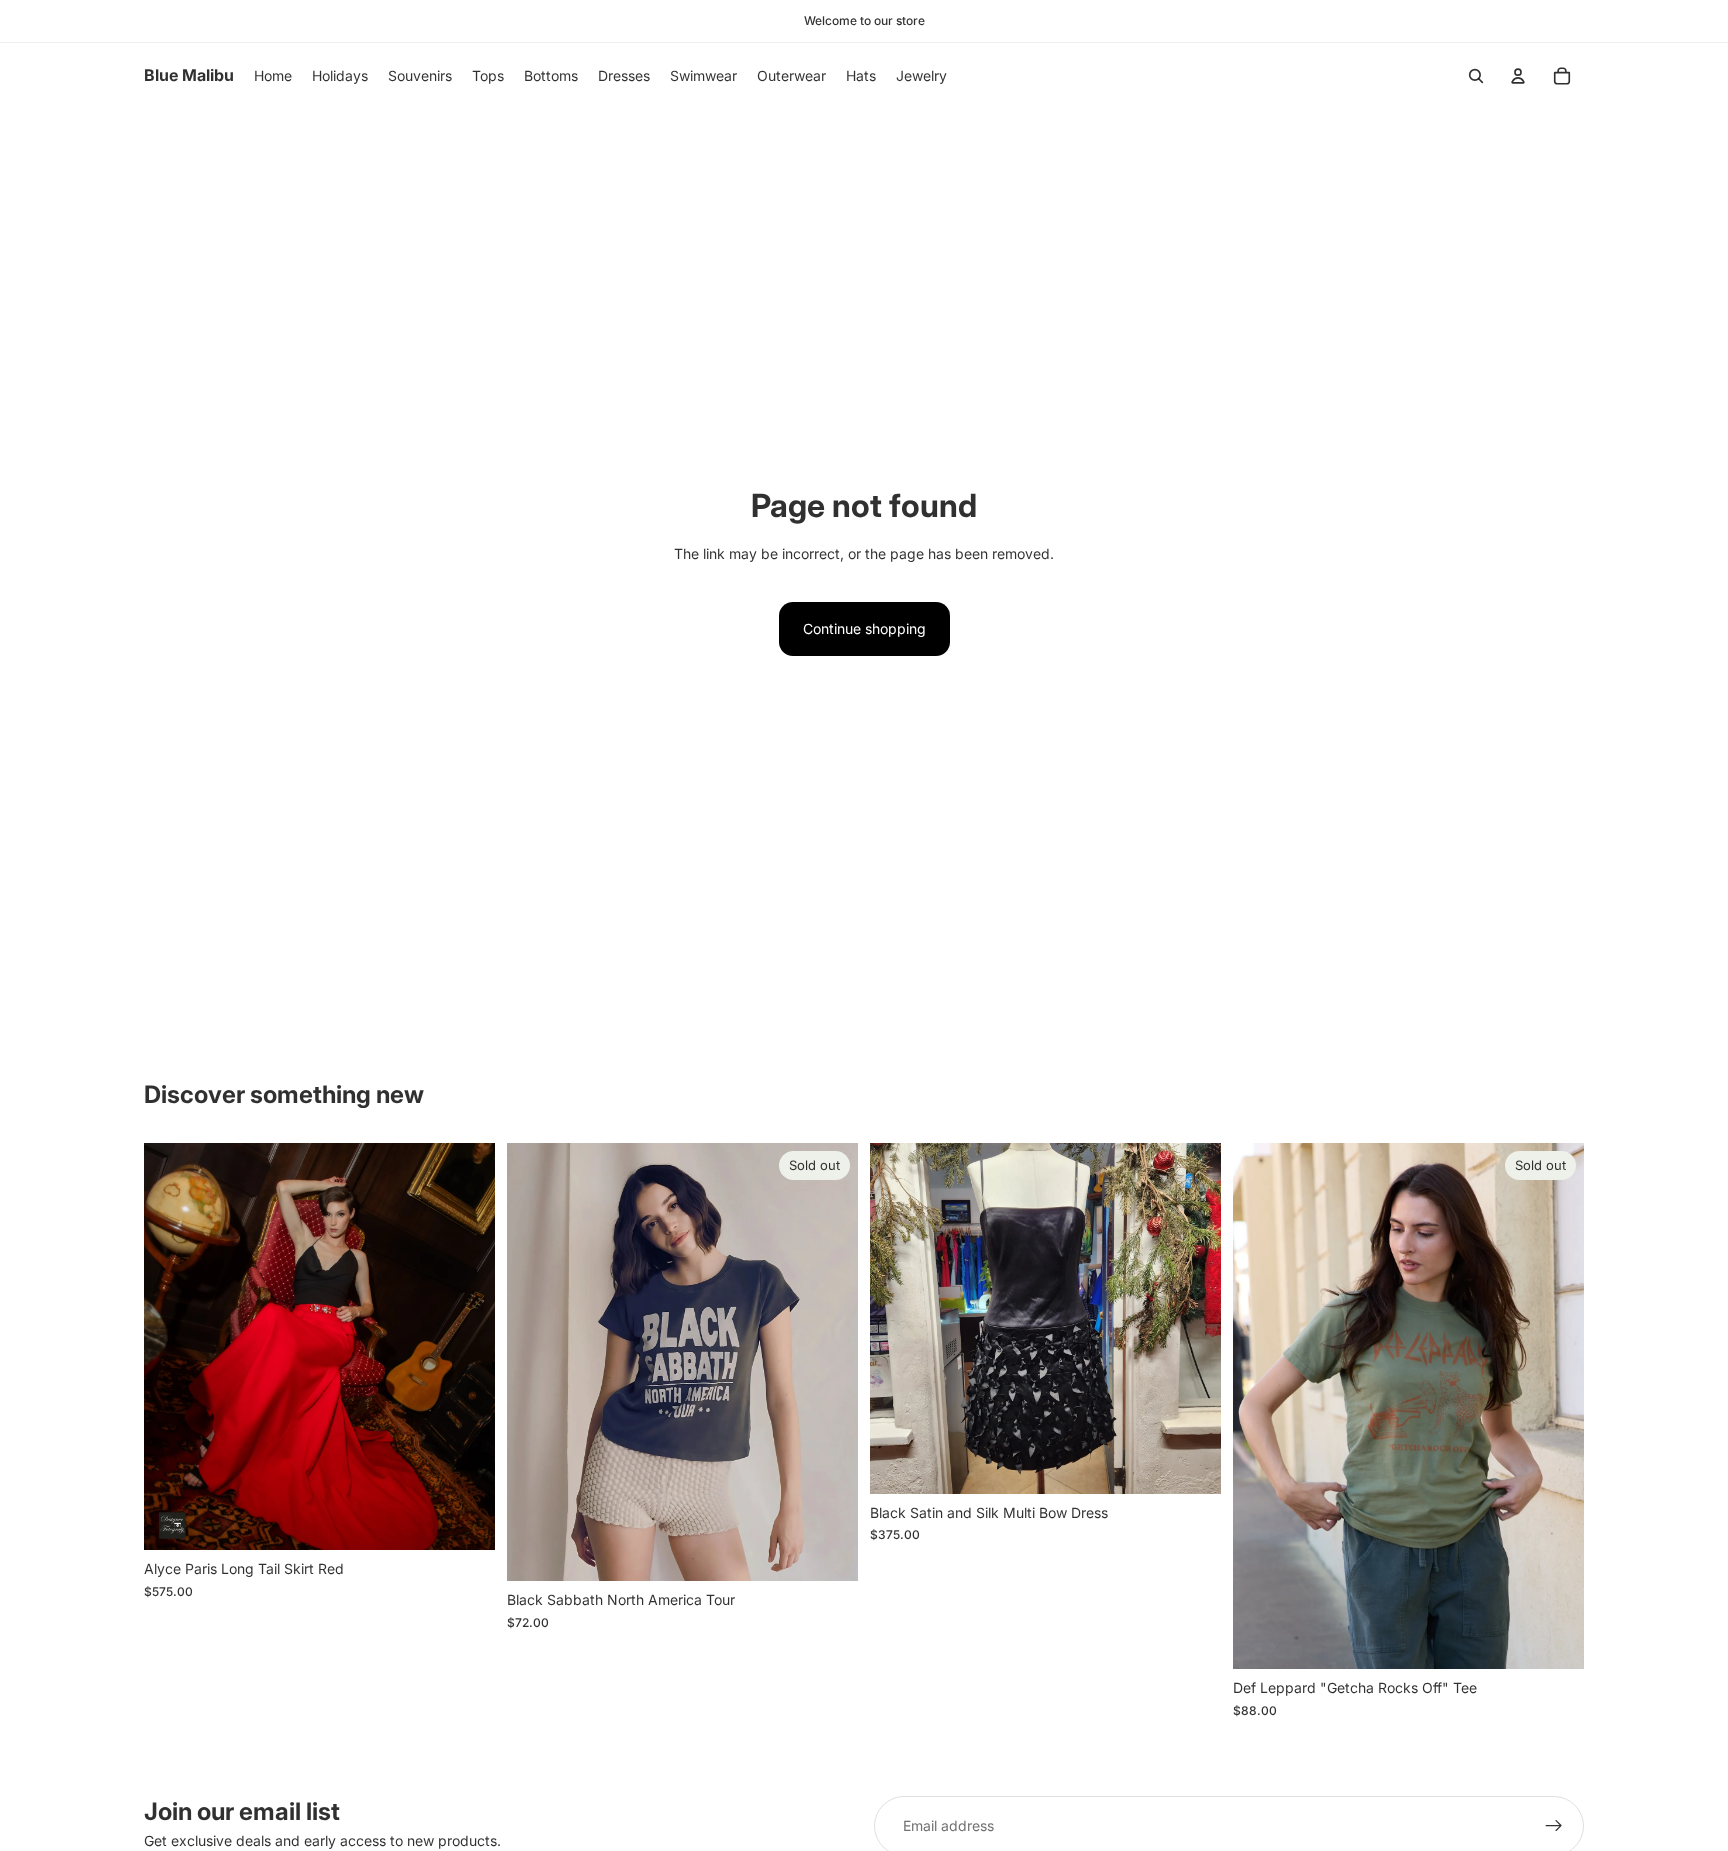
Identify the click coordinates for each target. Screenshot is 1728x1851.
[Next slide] (465, 1347)
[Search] (1476, 76)
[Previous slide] (174, 1347)
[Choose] (464, 1520)
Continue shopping (864, 628)
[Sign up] (1554, 1826)
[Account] (1518, 76)
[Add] (1190, 1463)
